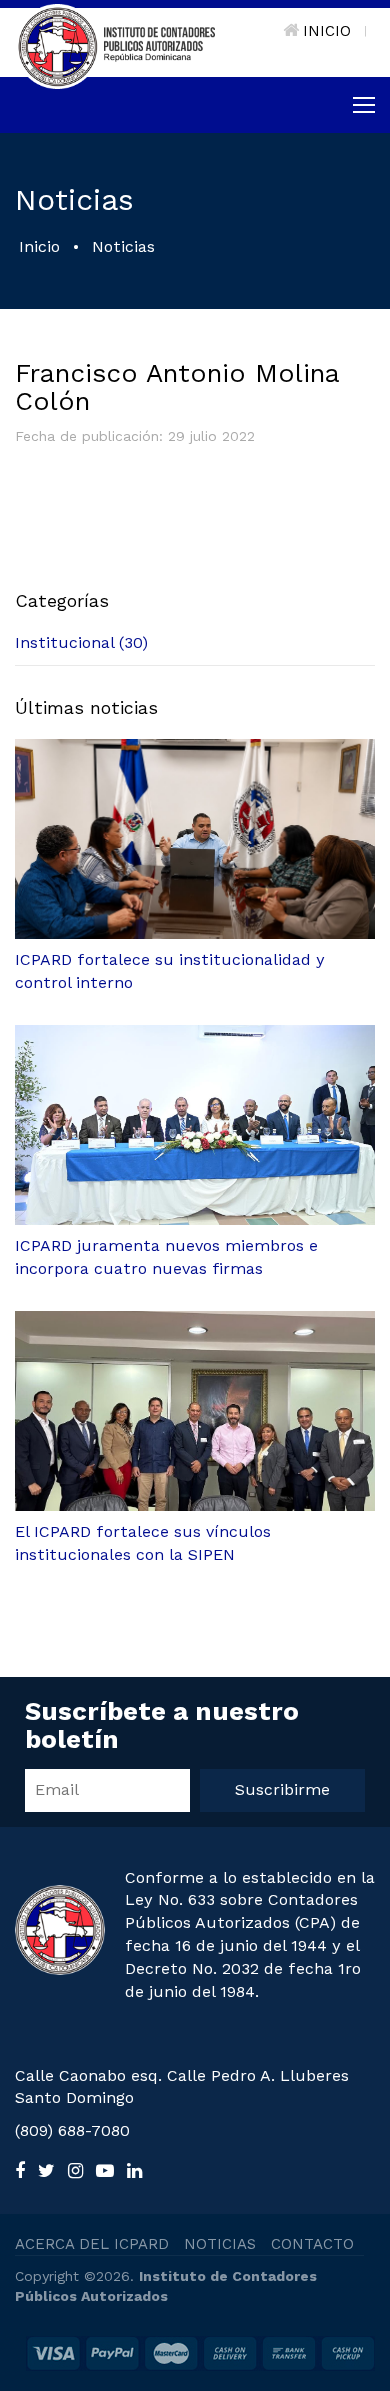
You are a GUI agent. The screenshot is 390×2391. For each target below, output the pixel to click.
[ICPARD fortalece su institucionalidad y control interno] (195, 839)
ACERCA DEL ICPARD (92, 2244)
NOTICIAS (220, 2244)
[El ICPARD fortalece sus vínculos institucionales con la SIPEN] (195, 1411)
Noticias (123, 246)
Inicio (39, 246)
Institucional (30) (81, 642)
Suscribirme (282, 1789)
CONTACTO (312, 2244)
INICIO (327, 31)
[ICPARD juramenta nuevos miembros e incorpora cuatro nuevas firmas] (195, 1125)
